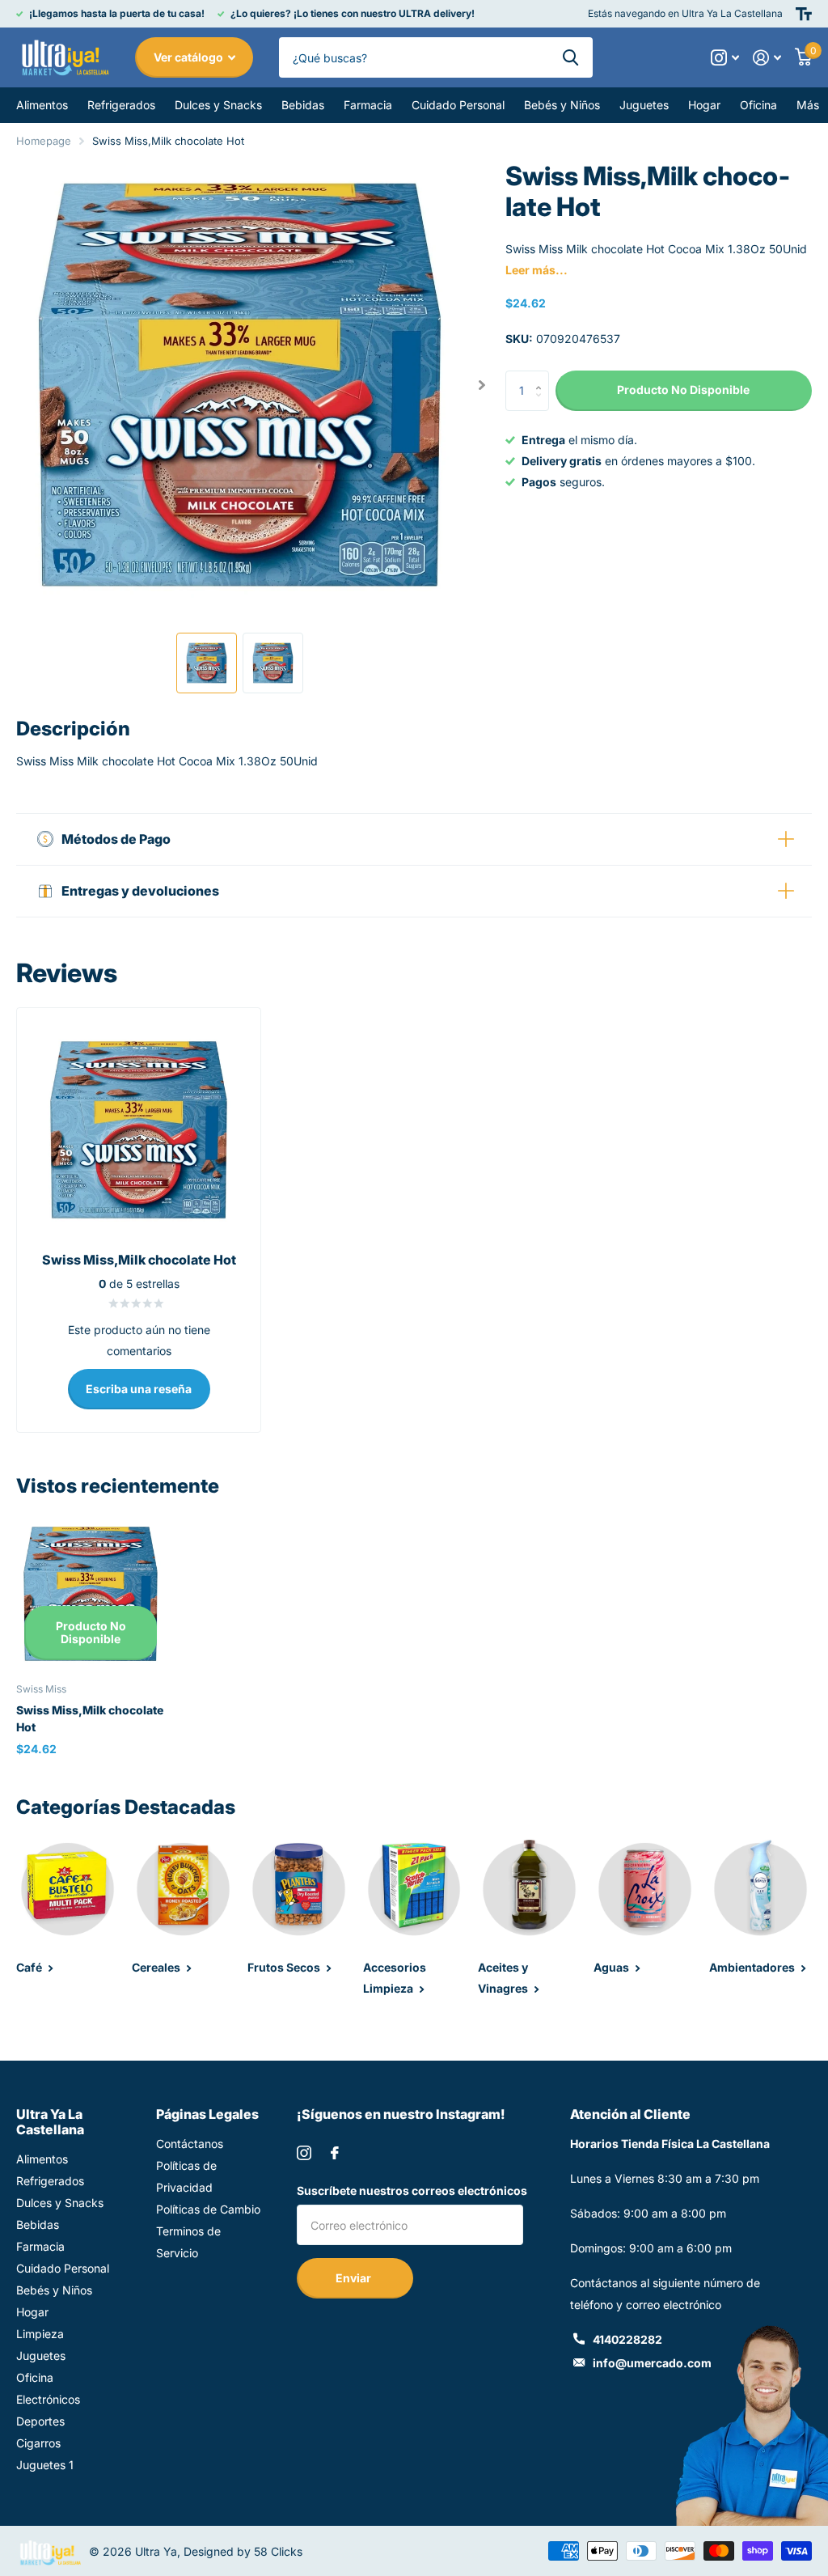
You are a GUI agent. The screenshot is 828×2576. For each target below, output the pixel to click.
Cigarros (38, 2443)
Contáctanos (190, 2144)
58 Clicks (278, 2551)
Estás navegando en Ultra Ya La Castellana (685, 13)
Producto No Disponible (91, 1633)
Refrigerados (50, 2181)
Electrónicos (48, 2399)
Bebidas (38, 2224)
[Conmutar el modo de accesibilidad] (804, 14)
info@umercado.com (652, 2363)
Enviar (355, 2278)
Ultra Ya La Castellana (50, 2122)
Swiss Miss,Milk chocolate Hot (90, 1718)
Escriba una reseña (139, 1389)
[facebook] (335, 2153)
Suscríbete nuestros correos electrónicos (412, 2190)
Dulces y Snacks (60, 2203)
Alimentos (42, 2159)
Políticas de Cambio (208, 2209)
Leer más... (537, 270)
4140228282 (627, 2339)
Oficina (35, 2377)
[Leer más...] (725, 58)
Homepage (44, 141)
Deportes (40, 2421)
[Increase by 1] (543, 377)
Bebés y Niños (54, 2290)
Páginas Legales (207, 2114)
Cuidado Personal (63, 2268)
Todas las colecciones (42, 105)
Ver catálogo (190, 57)
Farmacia (40, 2246)
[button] (482, 385)
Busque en (570, 57)
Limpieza (40, 2334)
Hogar (32, 2312)
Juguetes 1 (45, 2465)
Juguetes (41, 2356)
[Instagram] (304, 2153)
